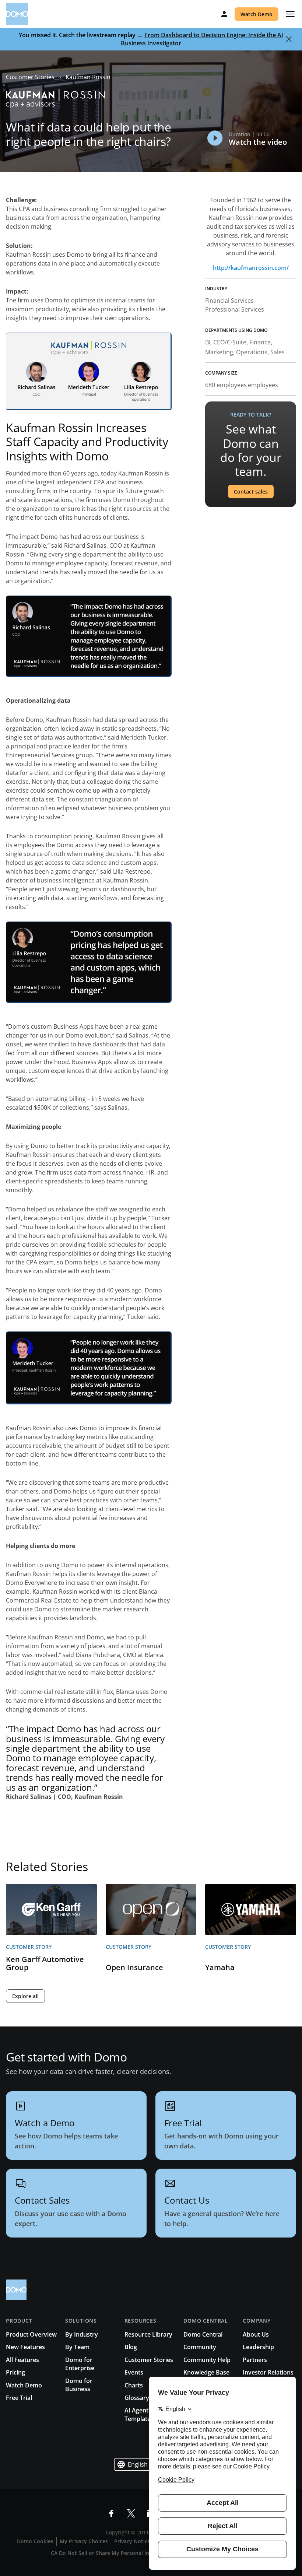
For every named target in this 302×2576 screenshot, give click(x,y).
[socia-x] (131, 2513)
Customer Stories (30, 77)
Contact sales (251, 492)
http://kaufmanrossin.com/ (251, 268)
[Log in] (224, 14)
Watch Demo (257, 14)
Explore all (25, 1996)
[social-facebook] (111, 2513)
